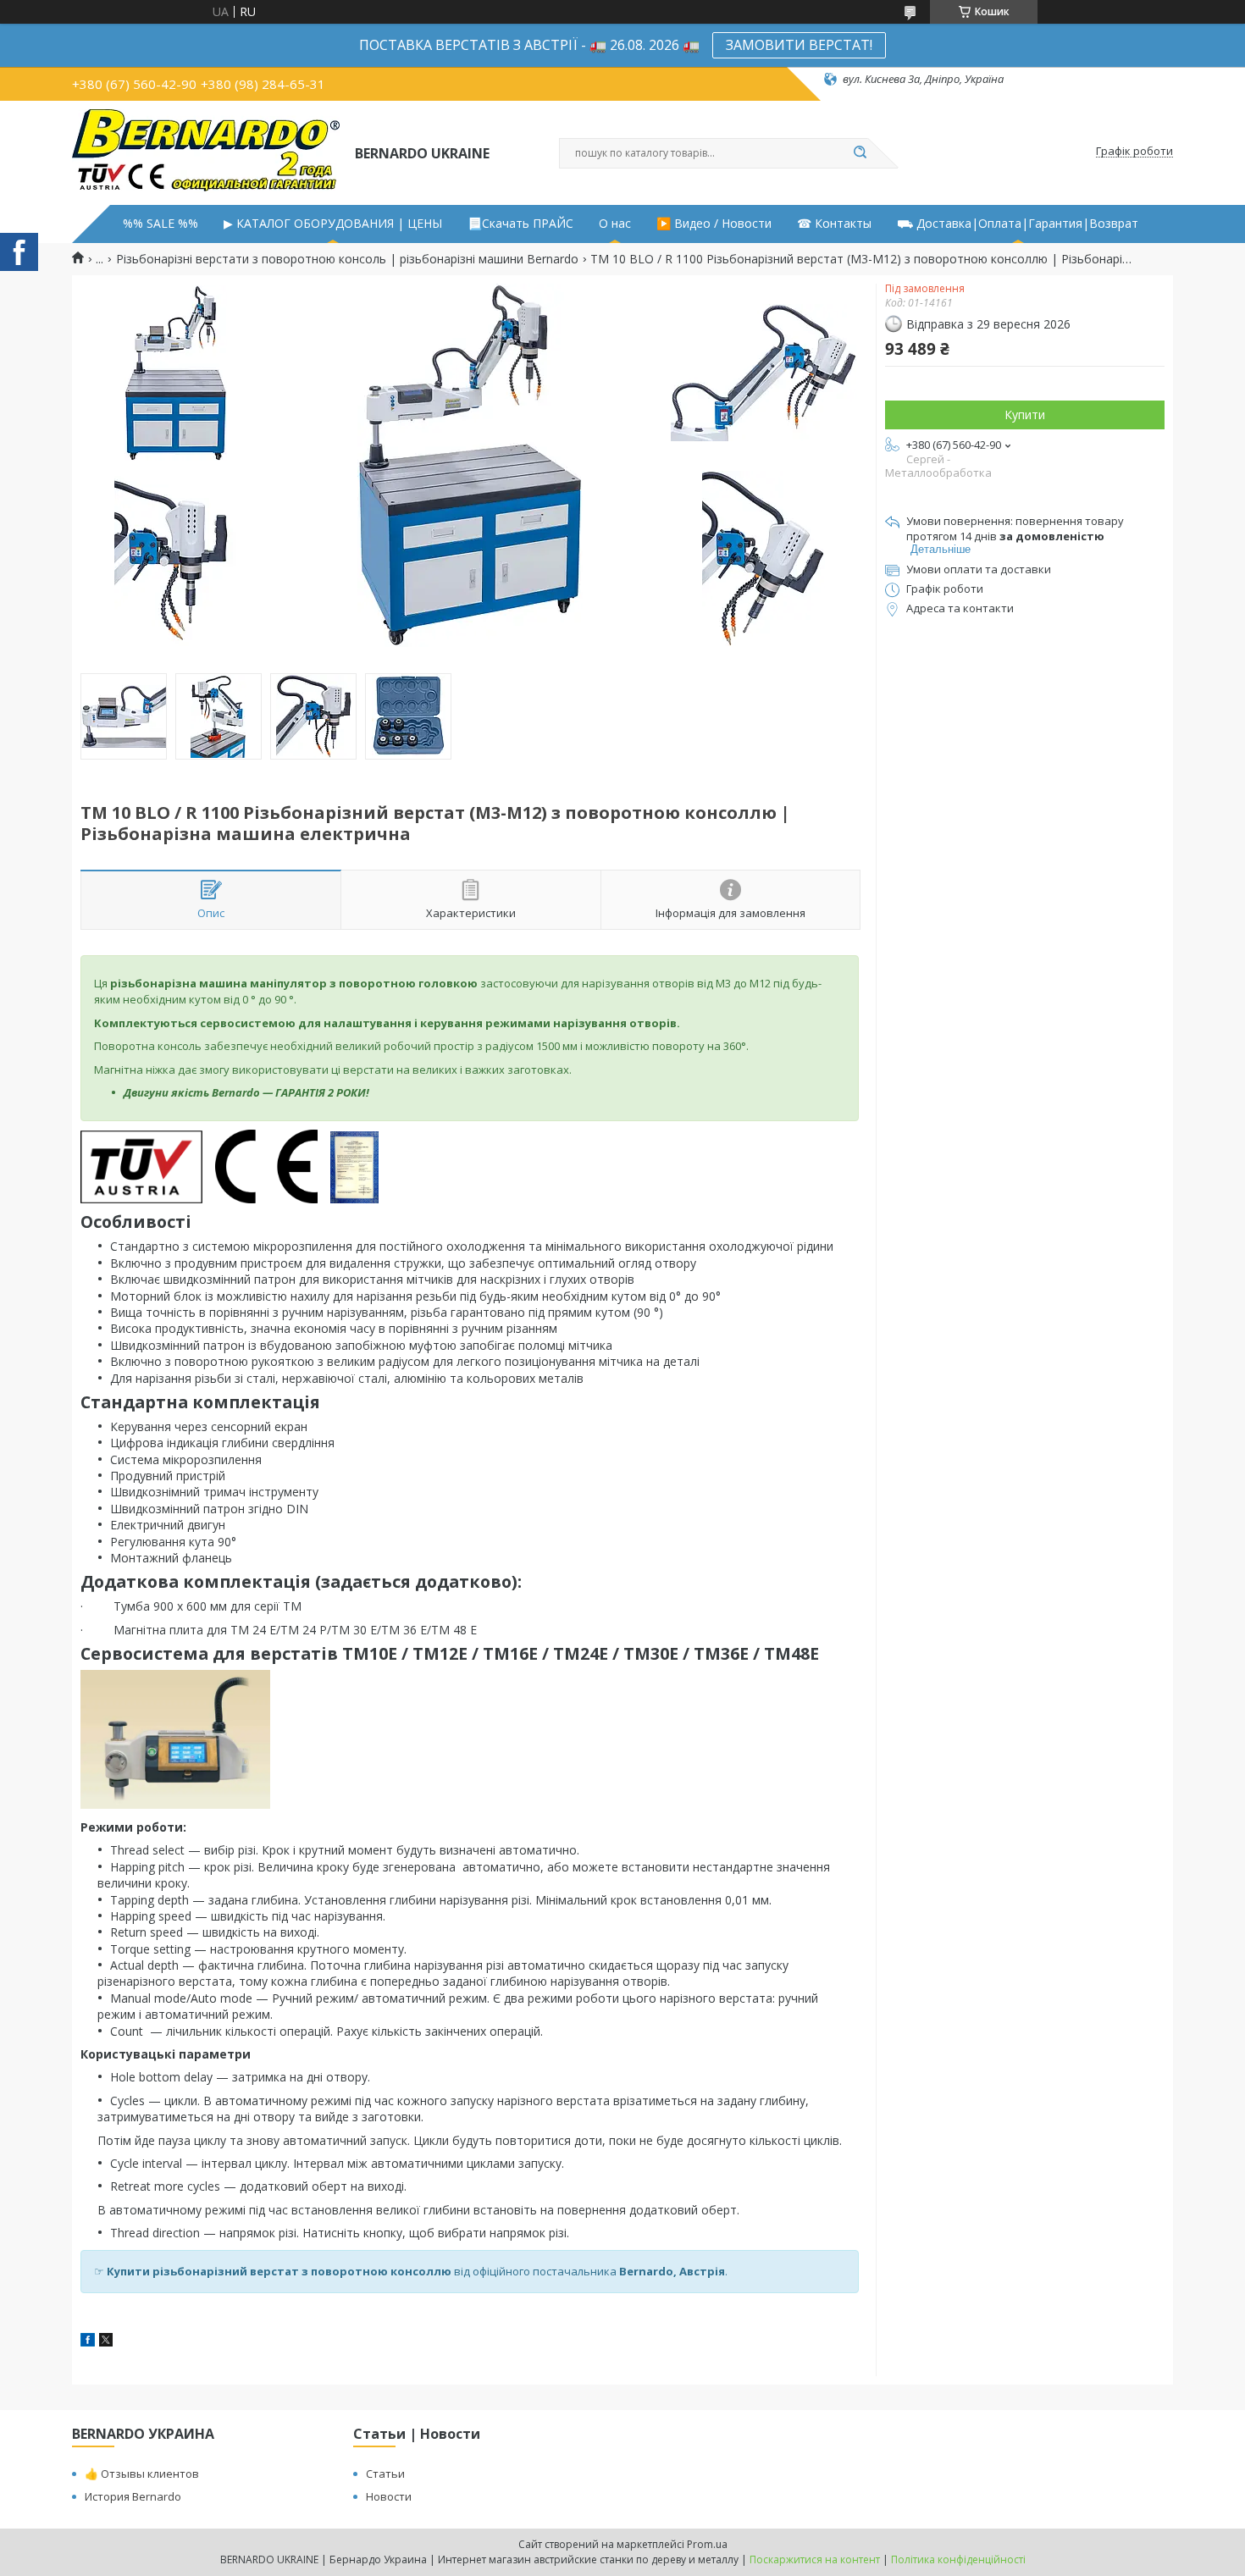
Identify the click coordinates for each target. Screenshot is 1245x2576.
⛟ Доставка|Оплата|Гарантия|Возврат (1018, 224)
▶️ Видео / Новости (714, 224)
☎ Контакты (834, 224)
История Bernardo (133, 2496)
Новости (389, 2496)
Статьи (385, 2474)
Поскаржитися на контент (815, 2559)
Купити (1025, 415)
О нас (615, 224)
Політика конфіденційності (958, 2559)
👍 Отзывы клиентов (142, 2474)
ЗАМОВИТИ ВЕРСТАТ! (799, 45)
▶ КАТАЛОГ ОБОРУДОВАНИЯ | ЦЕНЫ (333, 224)
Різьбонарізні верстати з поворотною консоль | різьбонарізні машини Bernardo (347, 259)
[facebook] (88, 2342)
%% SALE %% (160, 224)
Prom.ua (707, 2544)
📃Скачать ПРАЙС (520, 224)
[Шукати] (860, 153)
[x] (106, 2342)
